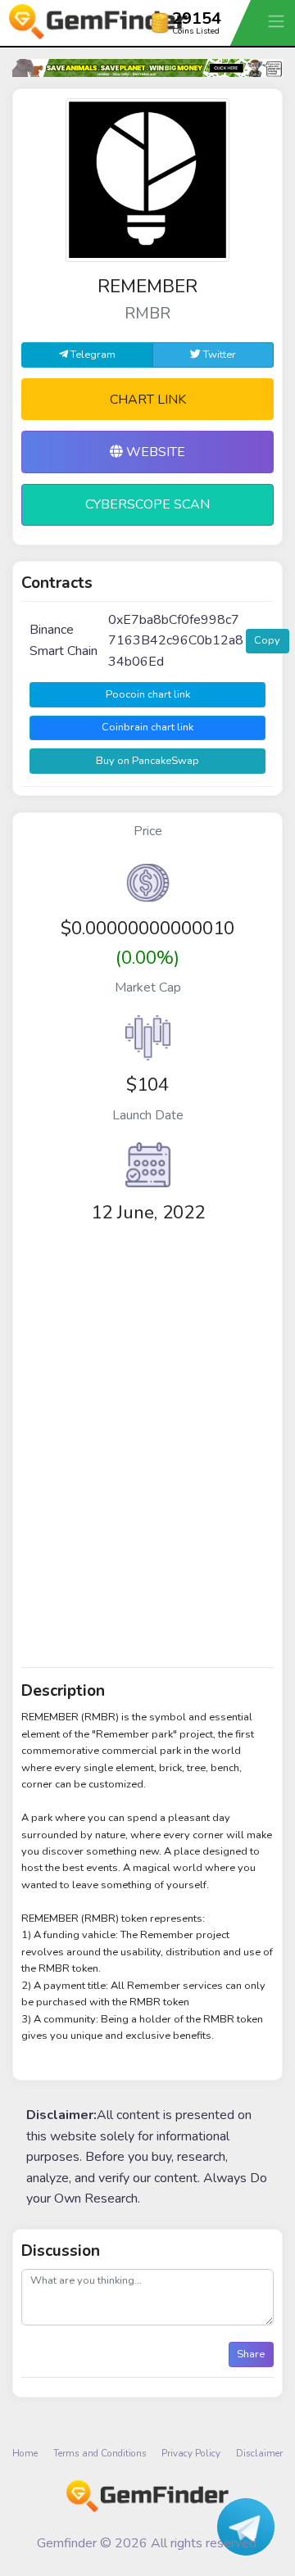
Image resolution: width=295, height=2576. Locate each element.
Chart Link (148, 400)
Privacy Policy (191, 2453)
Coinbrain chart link (147, 727)
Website (154, 452)
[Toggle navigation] (278, 21)
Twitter (218, 355)
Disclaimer (259, 2453)
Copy (267, 640)
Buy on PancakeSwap (147, 761)
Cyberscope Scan (147, 504)
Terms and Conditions (100, 2453)
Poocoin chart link (148, 694)
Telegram (92, 355)
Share (251, 2354)
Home (25, 2453)
